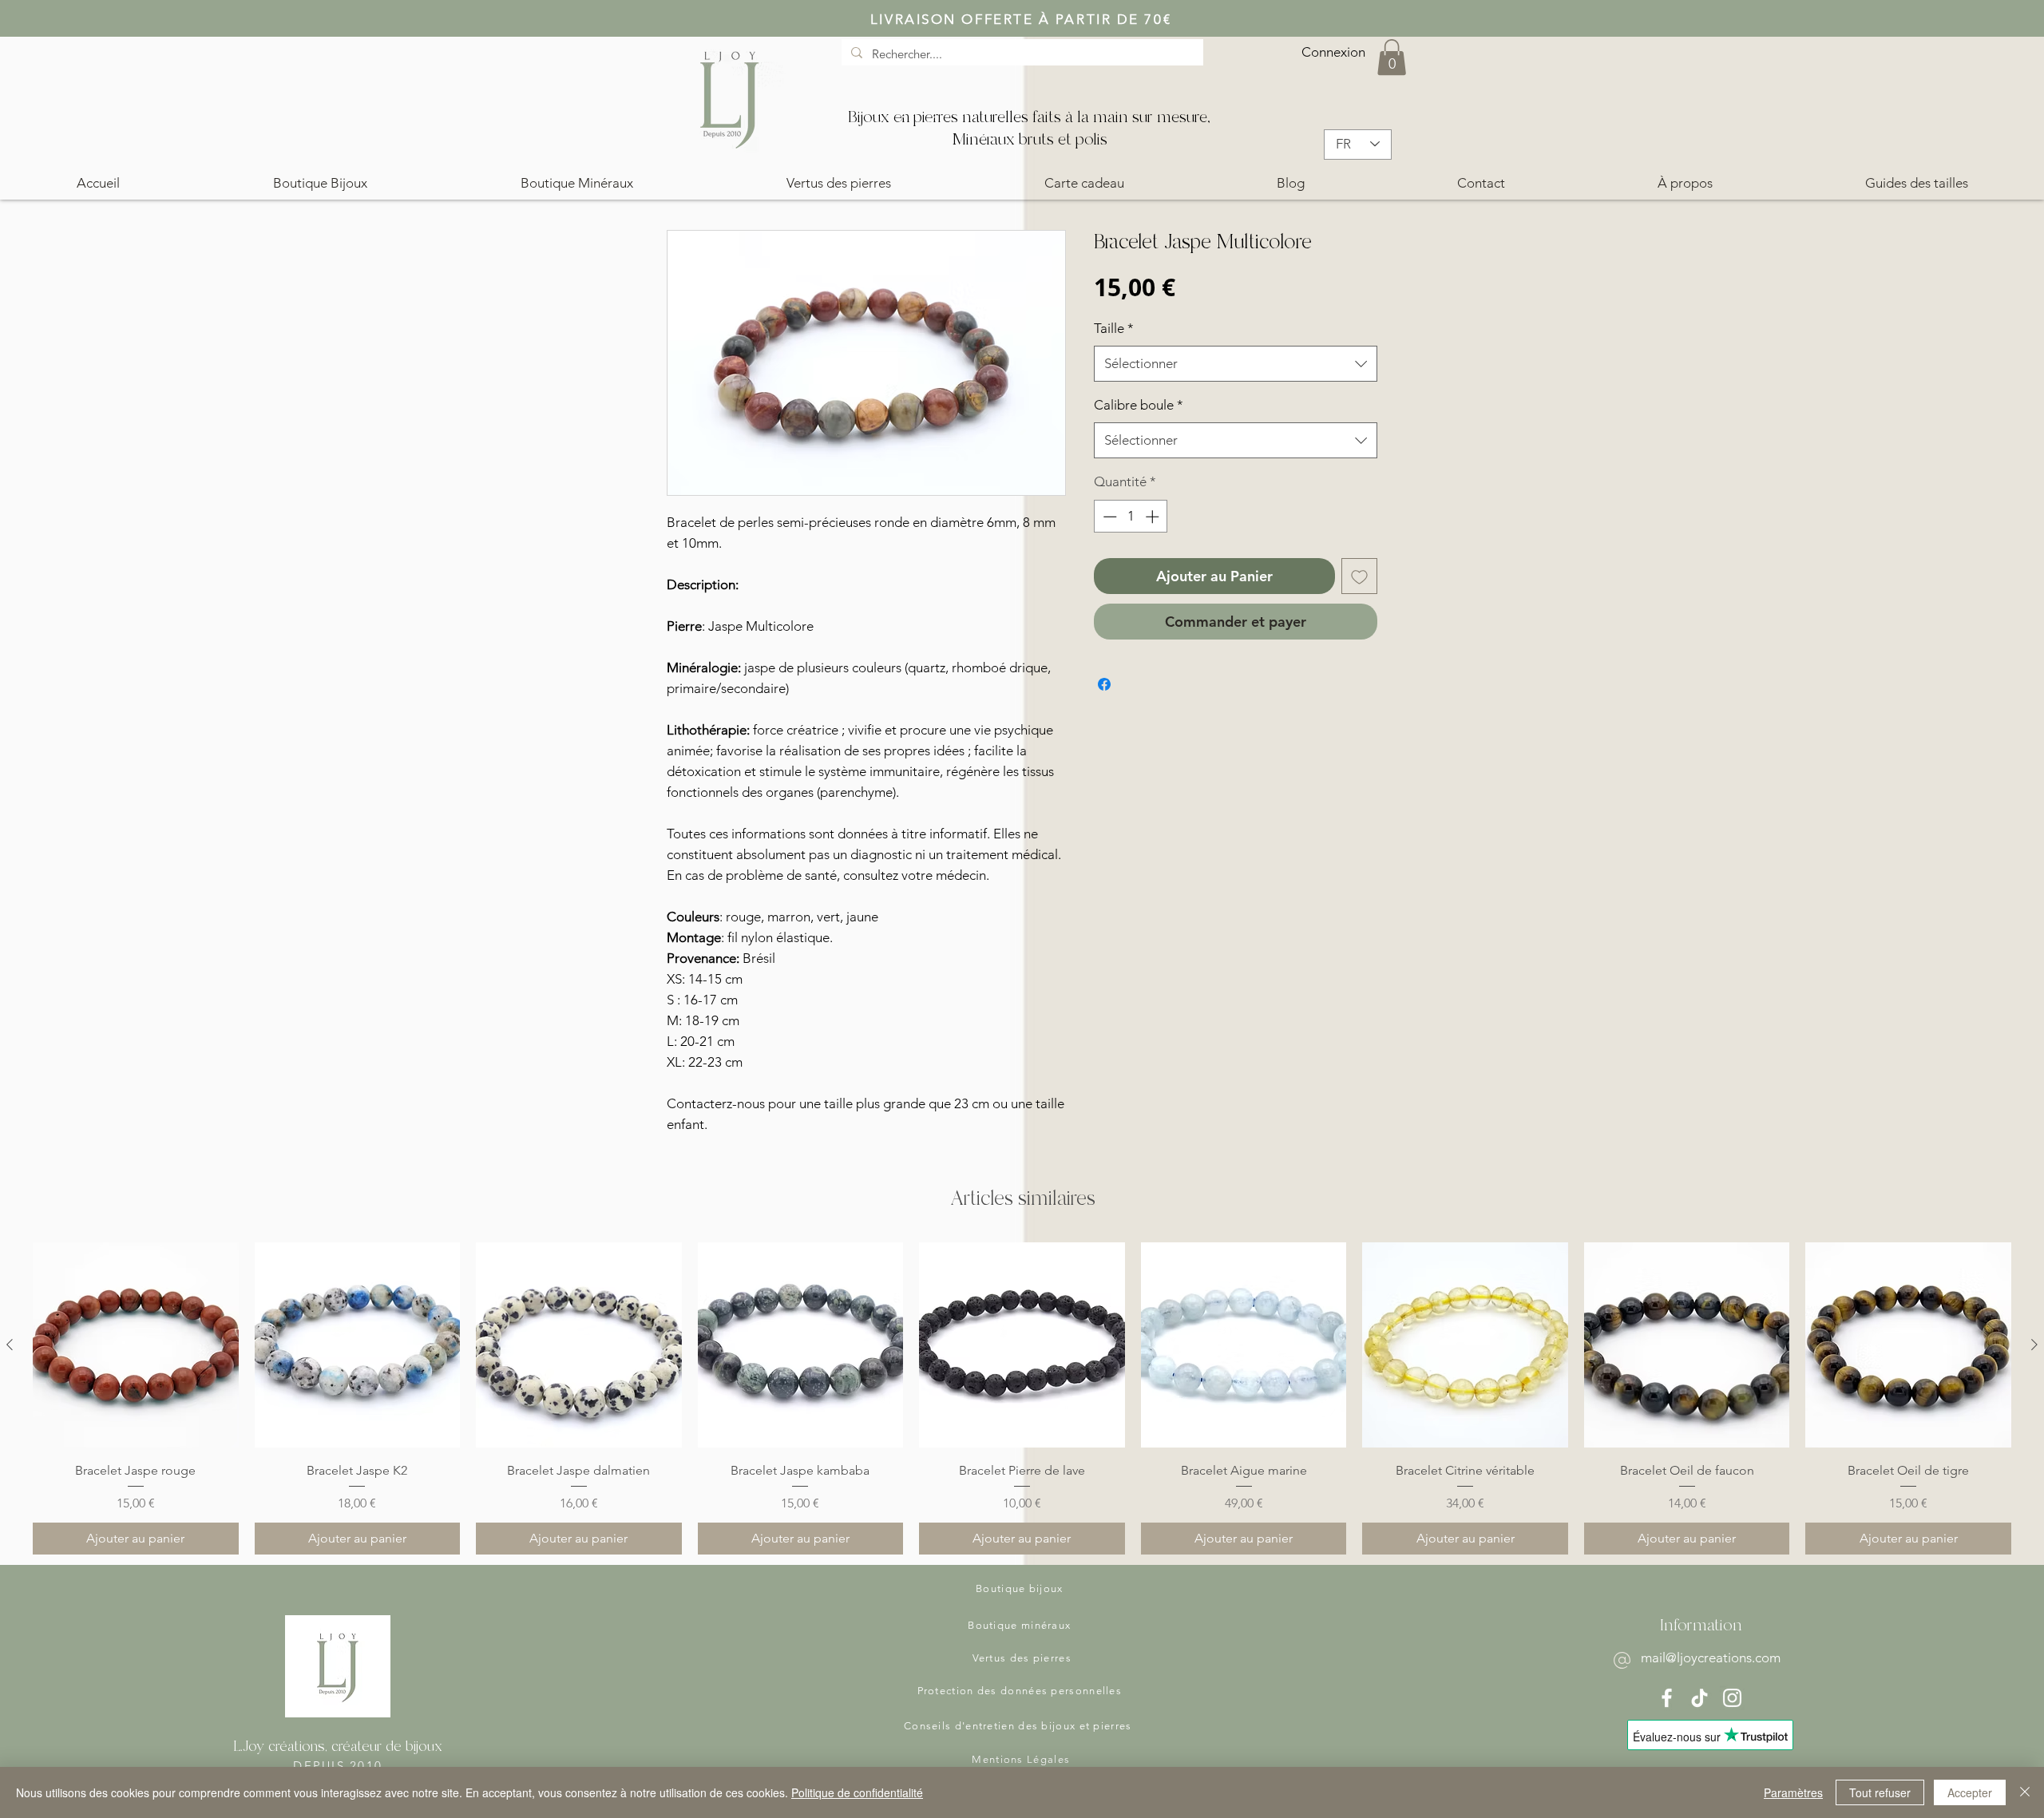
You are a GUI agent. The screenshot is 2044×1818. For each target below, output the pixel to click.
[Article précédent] (10, 1345)
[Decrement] (1108, 517)
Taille (1114, 328)
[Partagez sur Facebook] (1104, 684)
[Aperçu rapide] (136, 1345)
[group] (1022, 1398)
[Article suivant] (2034, 1345)
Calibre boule (1139, 405)
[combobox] (1236, 364)
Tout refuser (1880, 1792)
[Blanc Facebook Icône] (1667, 1698)
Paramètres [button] (1793, 1792)
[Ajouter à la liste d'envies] (1359, 576)
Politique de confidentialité (857, 1792)
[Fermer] (2025, 1792)
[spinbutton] (1131, 517)
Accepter (1970, 1792)
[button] (1392, 57)
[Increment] (1154, 517)
